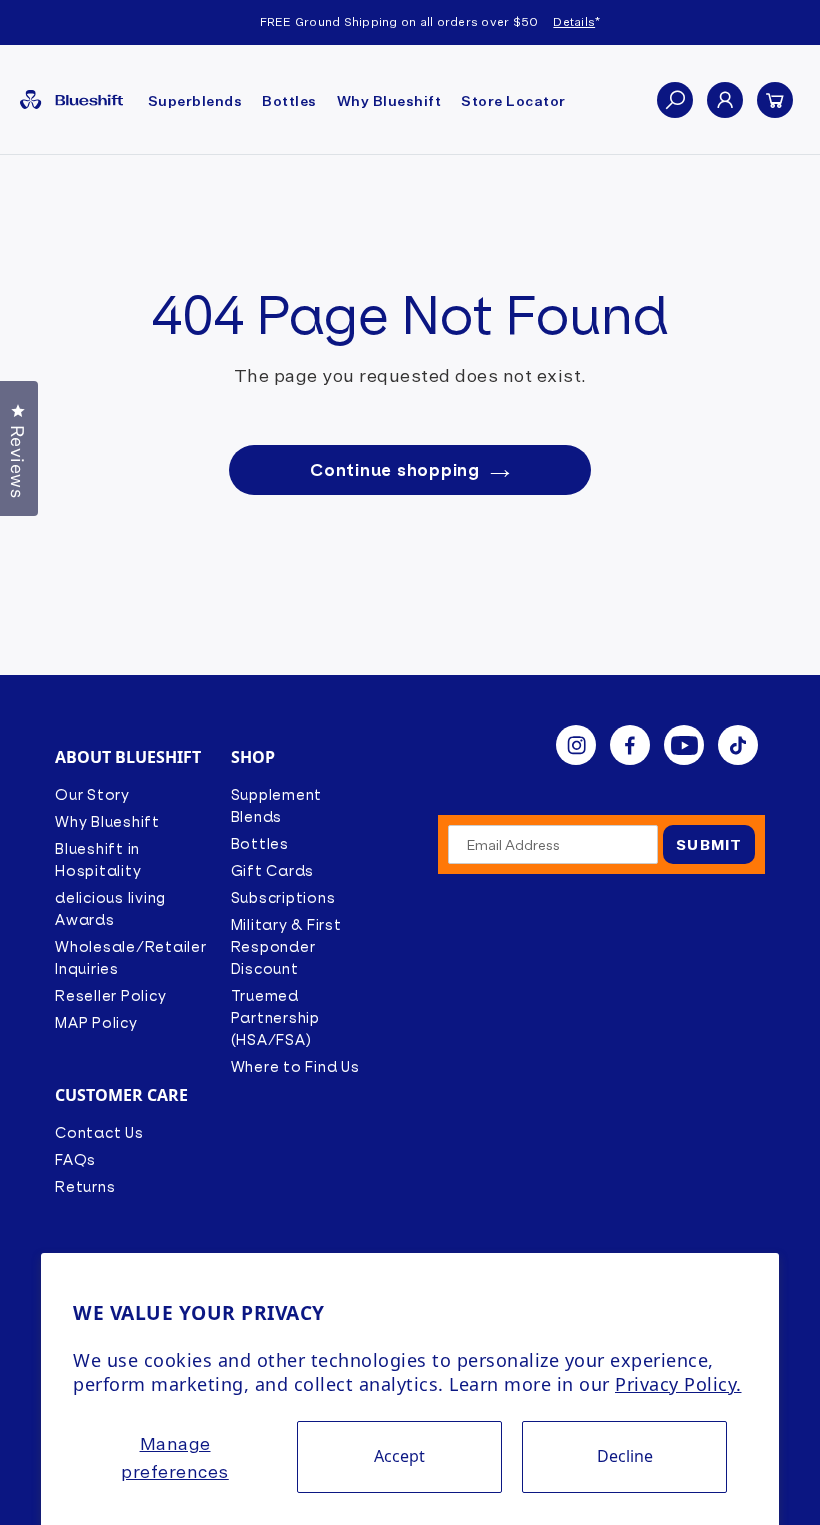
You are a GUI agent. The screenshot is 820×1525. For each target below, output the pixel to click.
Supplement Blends (277, 806)
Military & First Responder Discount (286, 947)
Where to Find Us (295, 1067)
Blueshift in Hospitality (98, 860)
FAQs (75, 1160)
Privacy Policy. (678, 1384)
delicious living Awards (110, 909)
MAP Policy (96, 1023)
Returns (85, 1187)
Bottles (260, 844)
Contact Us (99, 1133)
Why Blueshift (107, 822)
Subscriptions (283, 898)
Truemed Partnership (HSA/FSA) (275, 1018)
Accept (399, 1456)
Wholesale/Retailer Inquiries (131, 958)
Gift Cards (273, 871)
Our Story (92, 795)
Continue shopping (395, 470)
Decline (625, 1456)
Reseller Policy (110, 996)
